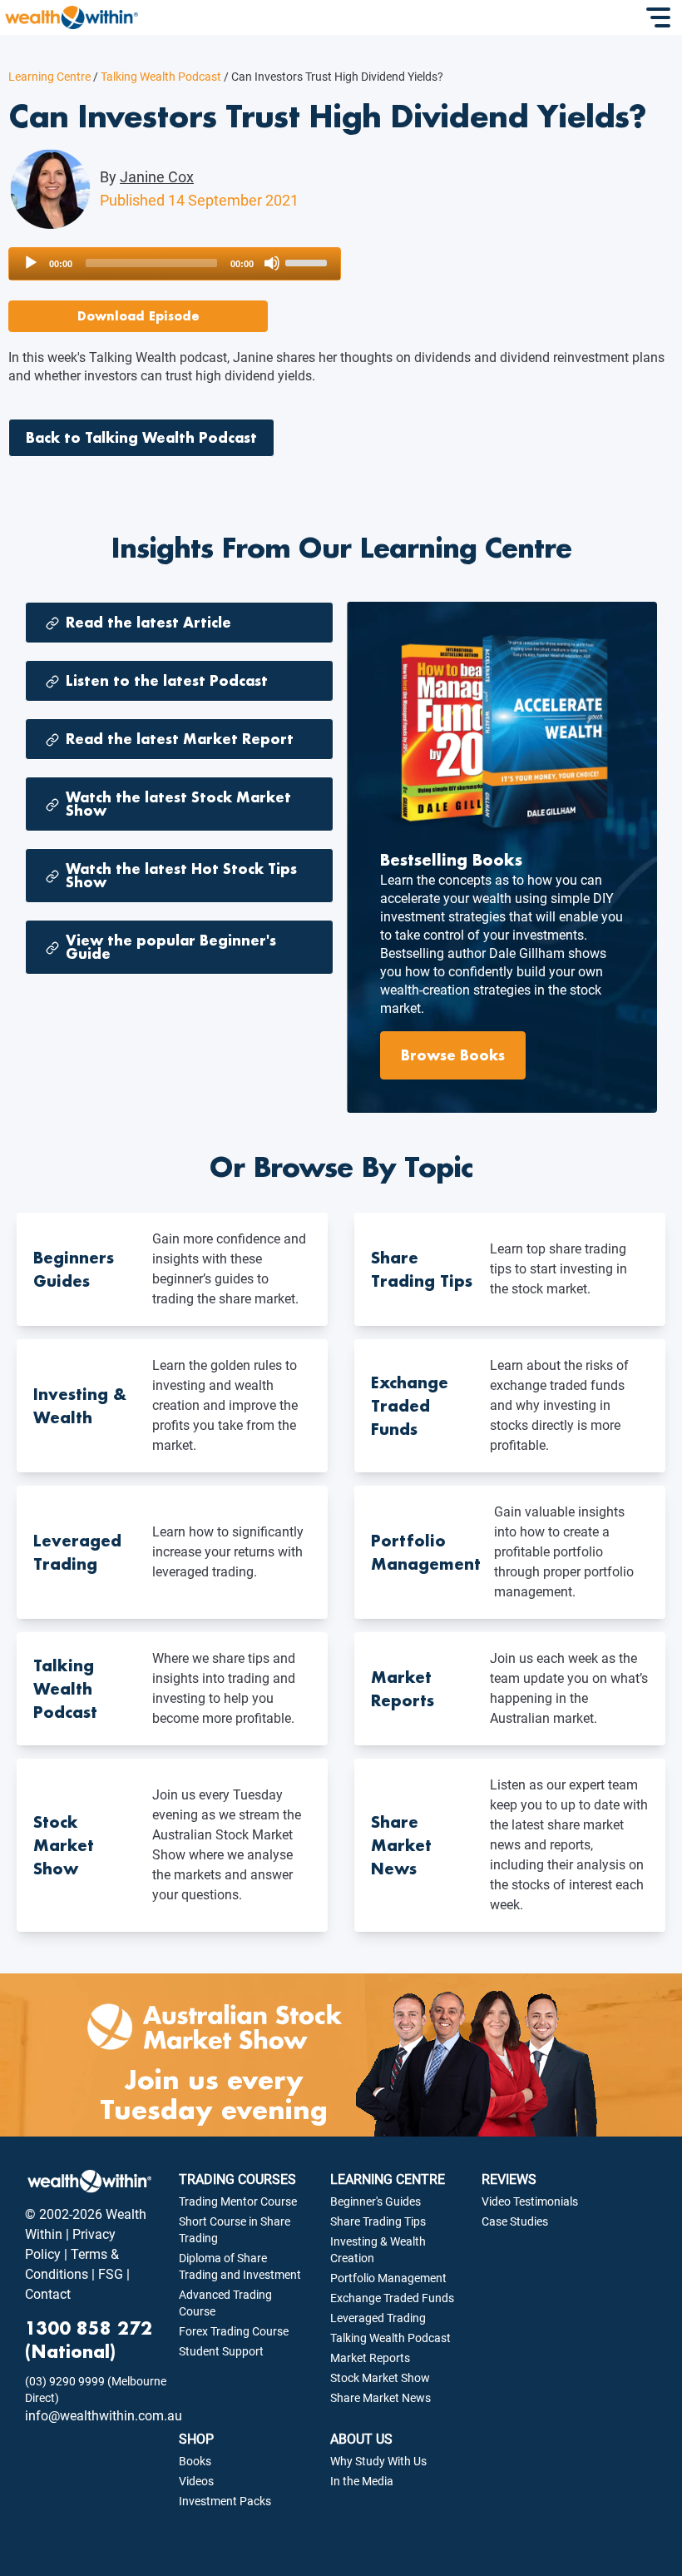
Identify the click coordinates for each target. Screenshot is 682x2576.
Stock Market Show (380, 2378)
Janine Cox (157, 177)
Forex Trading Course (234, 2331)
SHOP (196, 2439)
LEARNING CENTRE (388, 2179)
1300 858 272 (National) (89, 2340)
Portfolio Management (388, 2278)
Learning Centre (49, 77)
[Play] (31, 263)
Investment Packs (225, 2501)
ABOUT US (361, 2439)
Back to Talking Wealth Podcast (141, 437)
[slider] (309, 261)
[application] (175, 264)
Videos (196, 2481)
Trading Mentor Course (238, 2201)
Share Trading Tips (378, 2221)
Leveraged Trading (378, 2318)
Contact (48, 2294)
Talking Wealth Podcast (157, 77)
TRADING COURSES (237, 2179)
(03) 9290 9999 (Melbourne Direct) (96, 2390)
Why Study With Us (378, 2461)
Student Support (221, 2351)
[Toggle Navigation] (660, 17)
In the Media (362, 2481)
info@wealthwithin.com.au (104, 2416)
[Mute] (272, 263)
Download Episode (138, 316)
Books (195, 2461)
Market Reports (370, 2358)
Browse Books (453, 1055)
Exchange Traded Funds (392, 2298)
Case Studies (515, 2221)
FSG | (112, 2274)
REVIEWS (509, 2179)
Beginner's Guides (376, 2201)
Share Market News (381, 2398)
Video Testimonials (530, 2201)
